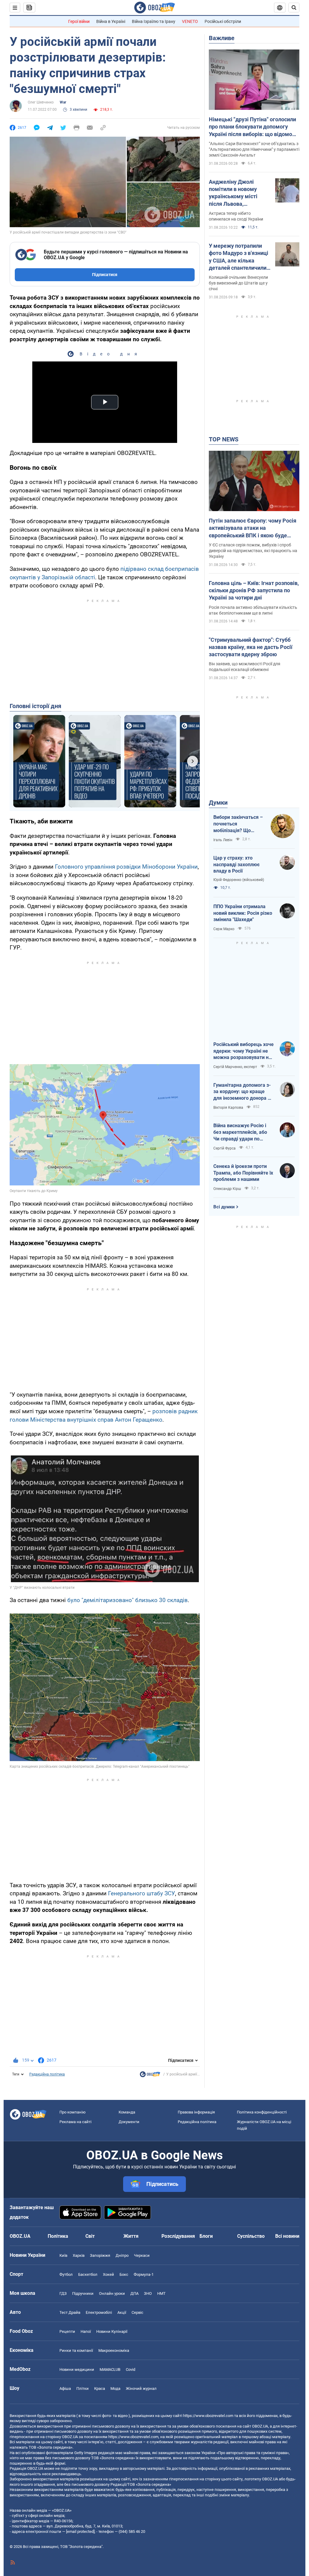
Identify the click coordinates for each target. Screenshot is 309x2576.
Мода (115, 2388)
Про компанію (73, 2112)
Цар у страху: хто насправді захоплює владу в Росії (236, 864)
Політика (58, 2236)
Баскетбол (88, 2274)
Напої (86, 2331)
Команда (127, 2112)
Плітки (83, 2388)
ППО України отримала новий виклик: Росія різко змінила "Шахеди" (243, 913)
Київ (63, 2255)
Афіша (65, 2388)
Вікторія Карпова (228, 1108)
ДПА (134, 2293)
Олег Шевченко (41, 102)
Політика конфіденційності (262, 2112)
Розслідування (178, 2236)
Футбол (66, 2274)
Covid (131, 2369)
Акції (122, 2312)
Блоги (206, 2236)
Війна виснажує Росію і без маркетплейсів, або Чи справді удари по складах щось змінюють (241, 1132)
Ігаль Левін (223, 840)
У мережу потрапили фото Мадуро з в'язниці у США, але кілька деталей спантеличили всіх (239, 257)
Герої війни (79, 21)
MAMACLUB (110, 2369)
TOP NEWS (224, 439)
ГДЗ (63, 2293)
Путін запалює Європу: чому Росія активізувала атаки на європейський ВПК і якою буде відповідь (253, 528)
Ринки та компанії (76, 2350)
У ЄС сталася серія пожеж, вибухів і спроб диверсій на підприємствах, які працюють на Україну (253, 551)
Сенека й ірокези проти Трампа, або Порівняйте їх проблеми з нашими (243, 1173)
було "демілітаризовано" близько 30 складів (127, 1600)
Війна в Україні (111, 21)
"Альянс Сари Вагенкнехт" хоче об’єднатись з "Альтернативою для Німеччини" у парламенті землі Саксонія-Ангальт (254, 149)
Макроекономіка (114, 2350)
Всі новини (287, 2236)
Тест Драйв (70, 2312)
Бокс (124, 2274)
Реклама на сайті (75, 2122)
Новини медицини (77, 2369)
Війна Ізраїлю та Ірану (154, 21)
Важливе (222, 38)
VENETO (190, 21)
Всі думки (224, 1207)
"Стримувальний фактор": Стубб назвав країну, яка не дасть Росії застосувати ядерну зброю (251, 647)
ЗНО (148, 2293)
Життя (131, 2236)
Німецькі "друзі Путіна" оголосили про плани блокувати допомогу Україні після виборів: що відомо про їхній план (252, 127)
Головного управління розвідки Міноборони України (126, 867)
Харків (79, 2255)
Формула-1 (144, 2274)
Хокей (108, 2274)
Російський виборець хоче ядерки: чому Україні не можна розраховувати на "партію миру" (244, 1051)
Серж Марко (224, 929)
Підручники (83, 2293)
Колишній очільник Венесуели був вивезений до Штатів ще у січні (238, 283)
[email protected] (80, 2531)
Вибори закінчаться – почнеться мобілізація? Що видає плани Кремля (238, 824)
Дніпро (122, 2255)
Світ (90, 2236)
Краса (100, 2388)
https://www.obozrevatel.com (208, 2416)
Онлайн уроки (112, 2293)
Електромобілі (99, 2312)
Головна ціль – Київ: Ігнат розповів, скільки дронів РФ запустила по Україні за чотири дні (254, 590)
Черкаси (142, 2255)
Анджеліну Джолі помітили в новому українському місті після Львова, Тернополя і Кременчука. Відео (233, 193)
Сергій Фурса (225, 1148)
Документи (129, 2122)
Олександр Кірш (227, 1189)
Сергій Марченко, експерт (235, 1067)
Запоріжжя (100, 2255)
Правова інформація (196, 2112)
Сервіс (137, 2312)
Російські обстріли (223, 21)
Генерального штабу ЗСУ (142, 1893)
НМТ (161, 2293)
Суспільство (251, 2236)
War (63, 102)
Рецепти (67, 2331)
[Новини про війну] (150, 2076)
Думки (218, 803)
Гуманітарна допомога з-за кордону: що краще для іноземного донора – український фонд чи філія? (242, 1092)
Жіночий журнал (141, 2388)
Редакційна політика (47, 2074)
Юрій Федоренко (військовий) (239, 880)
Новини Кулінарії (112, 2331)
